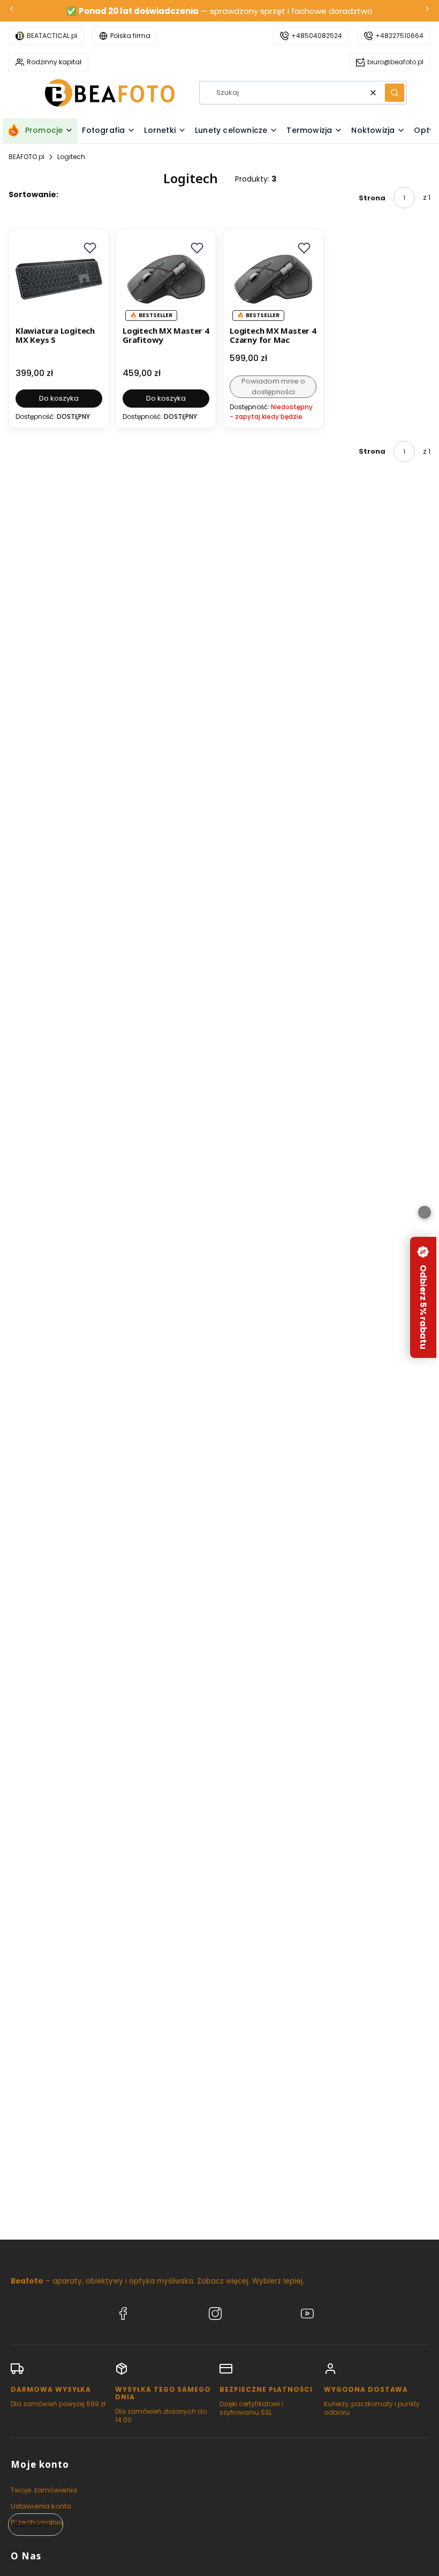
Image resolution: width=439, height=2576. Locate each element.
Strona (372, 198)
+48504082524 (317, 36)
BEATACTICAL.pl (52, 36)
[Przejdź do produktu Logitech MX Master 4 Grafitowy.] (166, 279)
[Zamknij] (425, 1212)
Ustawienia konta (41, 2506)
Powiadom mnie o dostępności (273, 386)
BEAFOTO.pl (27, 157)
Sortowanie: (33, 194)
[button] (395, 93)
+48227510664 (399, 36)
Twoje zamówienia (44, 2490)
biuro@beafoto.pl (395, 62)
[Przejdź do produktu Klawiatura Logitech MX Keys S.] (59, 279)
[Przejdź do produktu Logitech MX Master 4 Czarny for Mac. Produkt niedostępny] (273, 279)
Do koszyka (59, 398)
